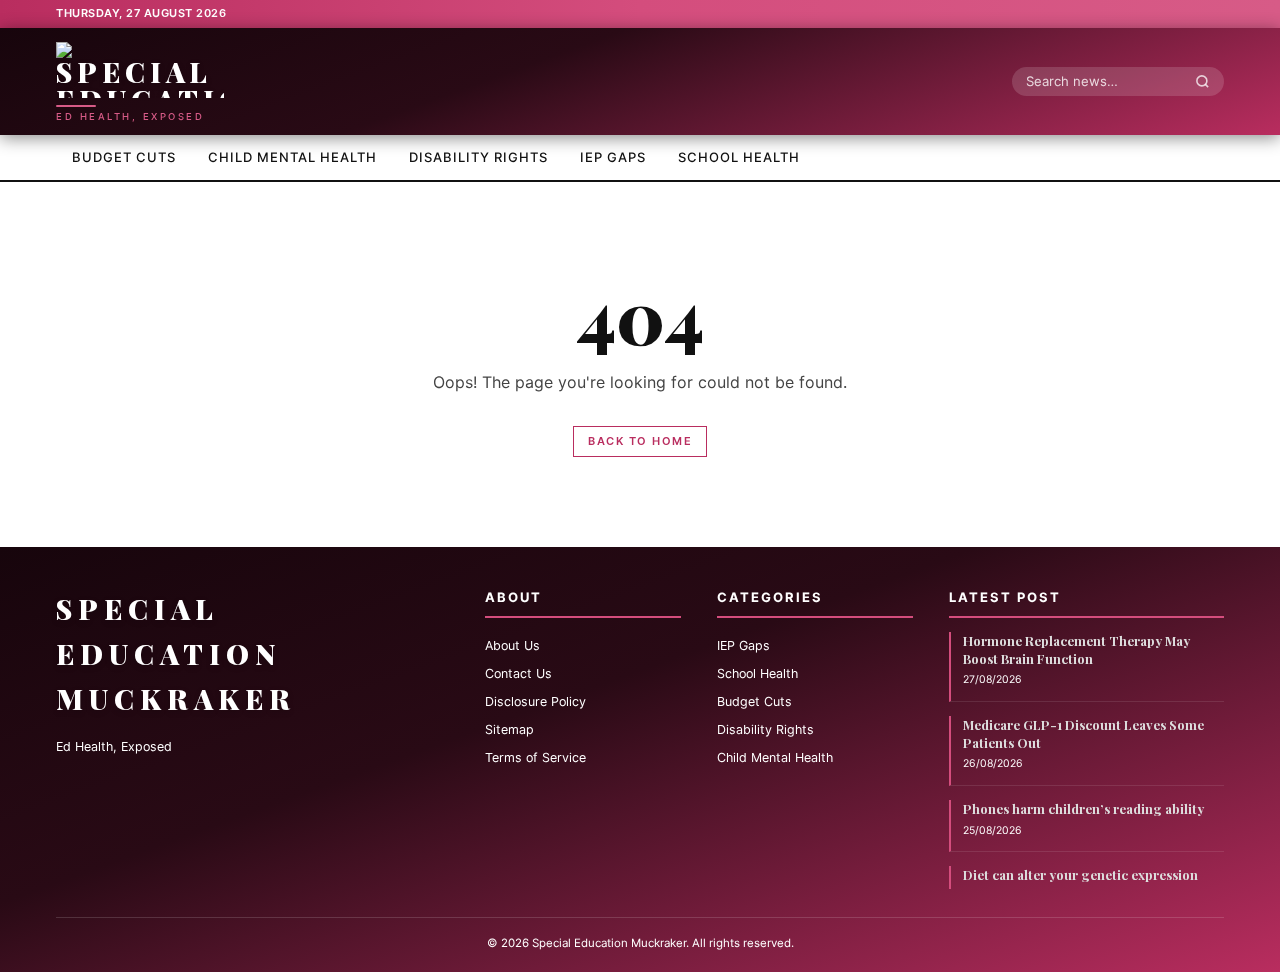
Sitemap (509, 729)
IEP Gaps (613, 157)
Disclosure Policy (535, 701)
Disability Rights (478, 157)
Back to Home (640, 441)
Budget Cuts (124, 157)
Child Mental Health (292, 157)
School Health (739, 157)
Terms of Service (535, 757)
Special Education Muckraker (176, 653)
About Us (512, 645)
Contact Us (518, 673)
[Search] (1208, 81)
